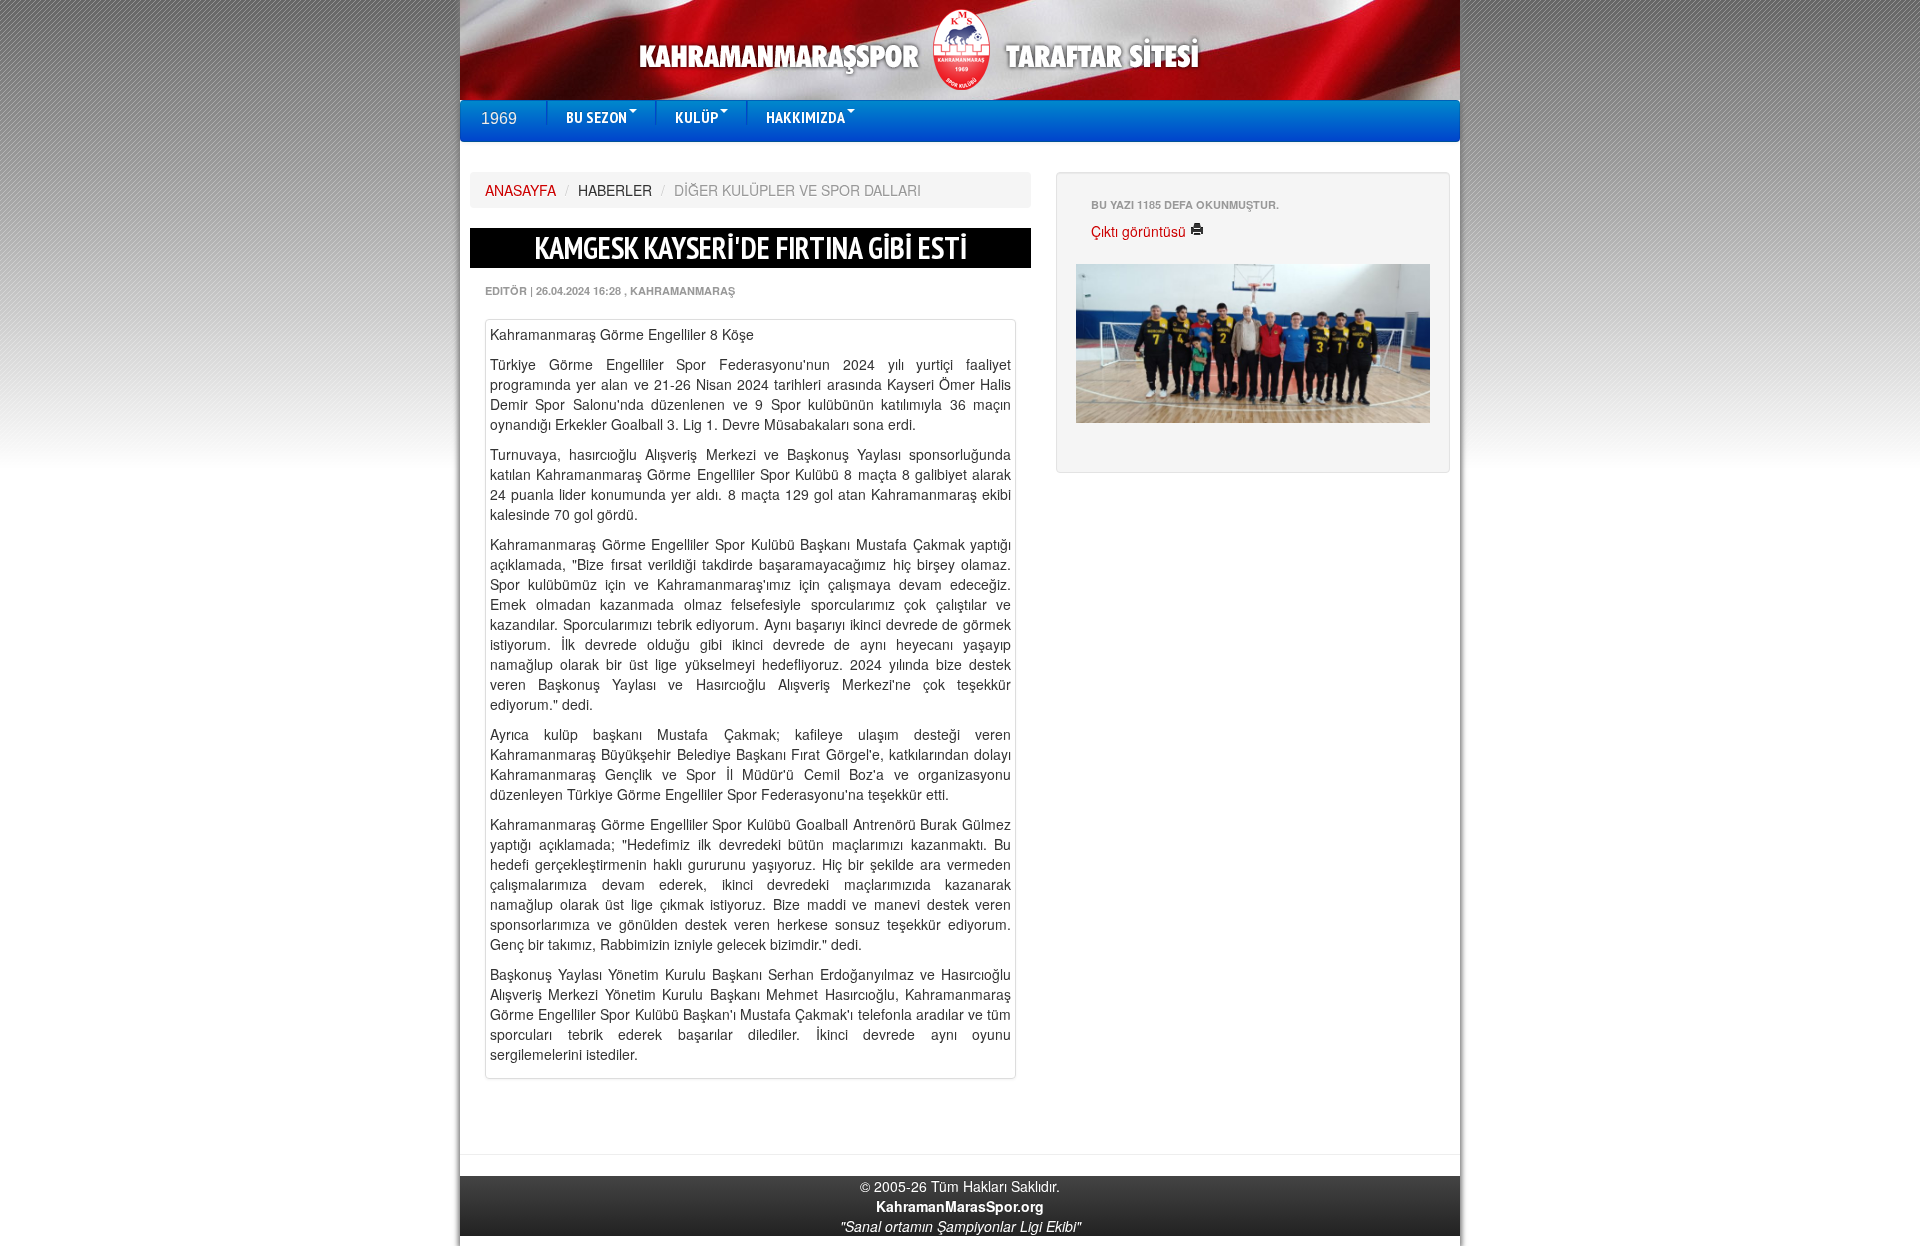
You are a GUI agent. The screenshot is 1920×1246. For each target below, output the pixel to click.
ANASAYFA (520, 190)
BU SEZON (596, 117)
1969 (499, 118)
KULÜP (696, 117)
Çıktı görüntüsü (1140, 231)
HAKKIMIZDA (805, 117)
